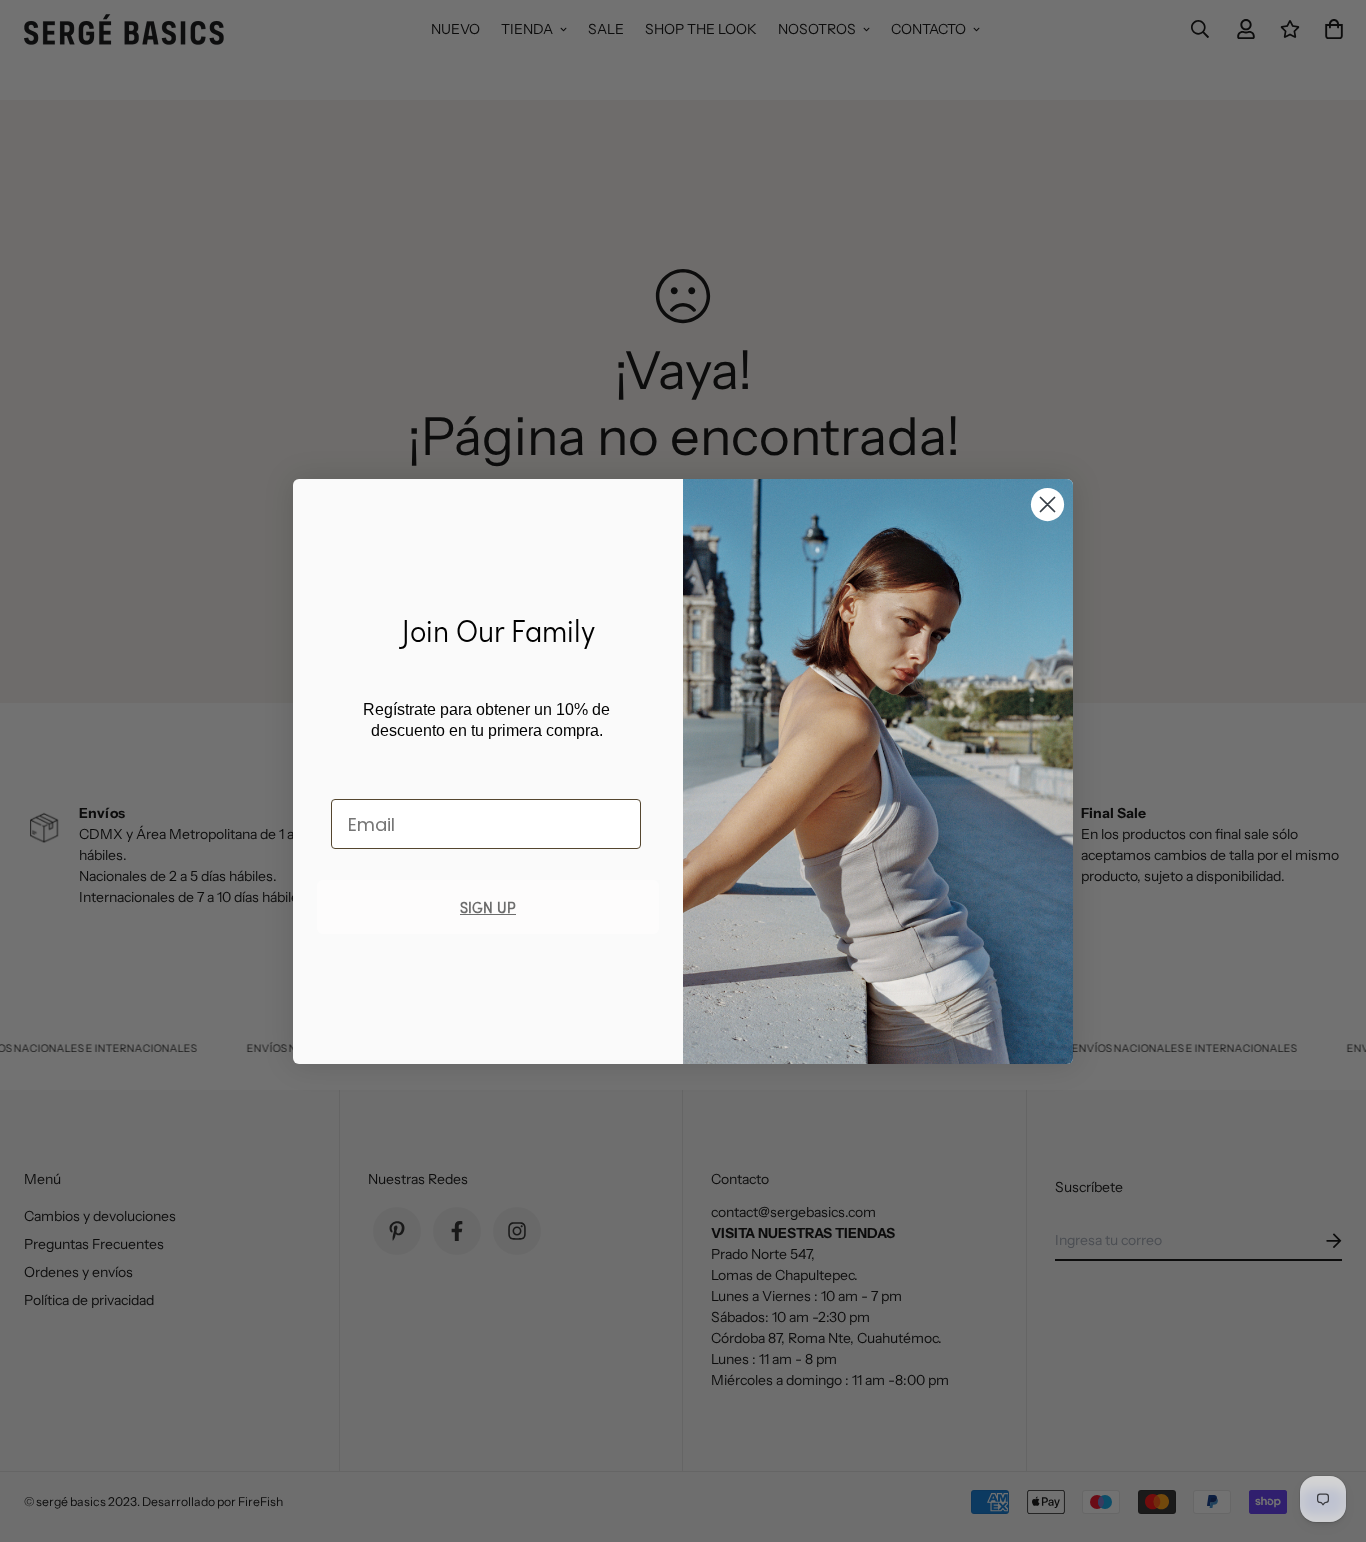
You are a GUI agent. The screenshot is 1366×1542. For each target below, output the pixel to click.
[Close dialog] (1047, 504)
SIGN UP (488, 906)
